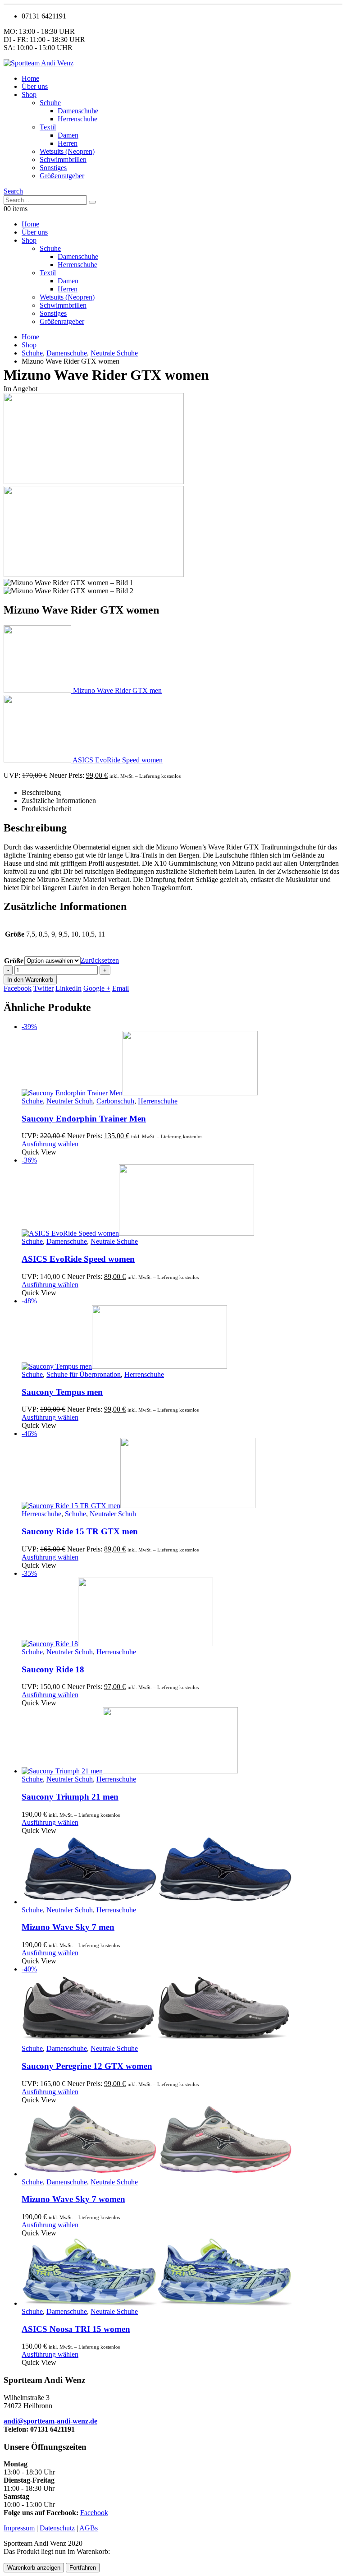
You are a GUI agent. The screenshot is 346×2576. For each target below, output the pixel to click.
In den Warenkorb (30, 980)
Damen (68, 135)
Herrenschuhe (77, 119)
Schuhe (50, 103)
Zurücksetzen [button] (100, 960)
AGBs (89, 2528)
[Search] (92, 202)
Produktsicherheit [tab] (46, 809)
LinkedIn (68, 988)
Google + (97, 988)
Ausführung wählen (50, 1144)
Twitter (43, 988)
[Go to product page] (182, 1741)
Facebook (18, 988)
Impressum (19, 2528)
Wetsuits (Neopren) (67, 151)
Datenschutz (57, 2528)
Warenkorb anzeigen (34, 2568)
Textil (48, 127)
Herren (68, 143)
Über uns (35, 86)
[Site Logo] (39, 63)
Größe (14, 961)
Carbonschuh (115, 1101)
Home (30, 78)
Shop (29, 95)
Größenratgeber (62, 176)
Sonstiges (53, 168)
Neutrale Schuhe (114, 1241)
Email (121, 988)
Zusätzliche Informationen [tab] (59, 801)
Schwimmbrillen (63, 159)
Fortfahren (83, 2568)
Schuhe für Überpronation (84, 1374)
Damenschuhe (78, 111)
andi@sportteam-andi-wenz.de (50, 2421)
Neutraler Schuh (70, 1101)
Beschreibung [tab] (41, 792)
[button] (13, 191)
